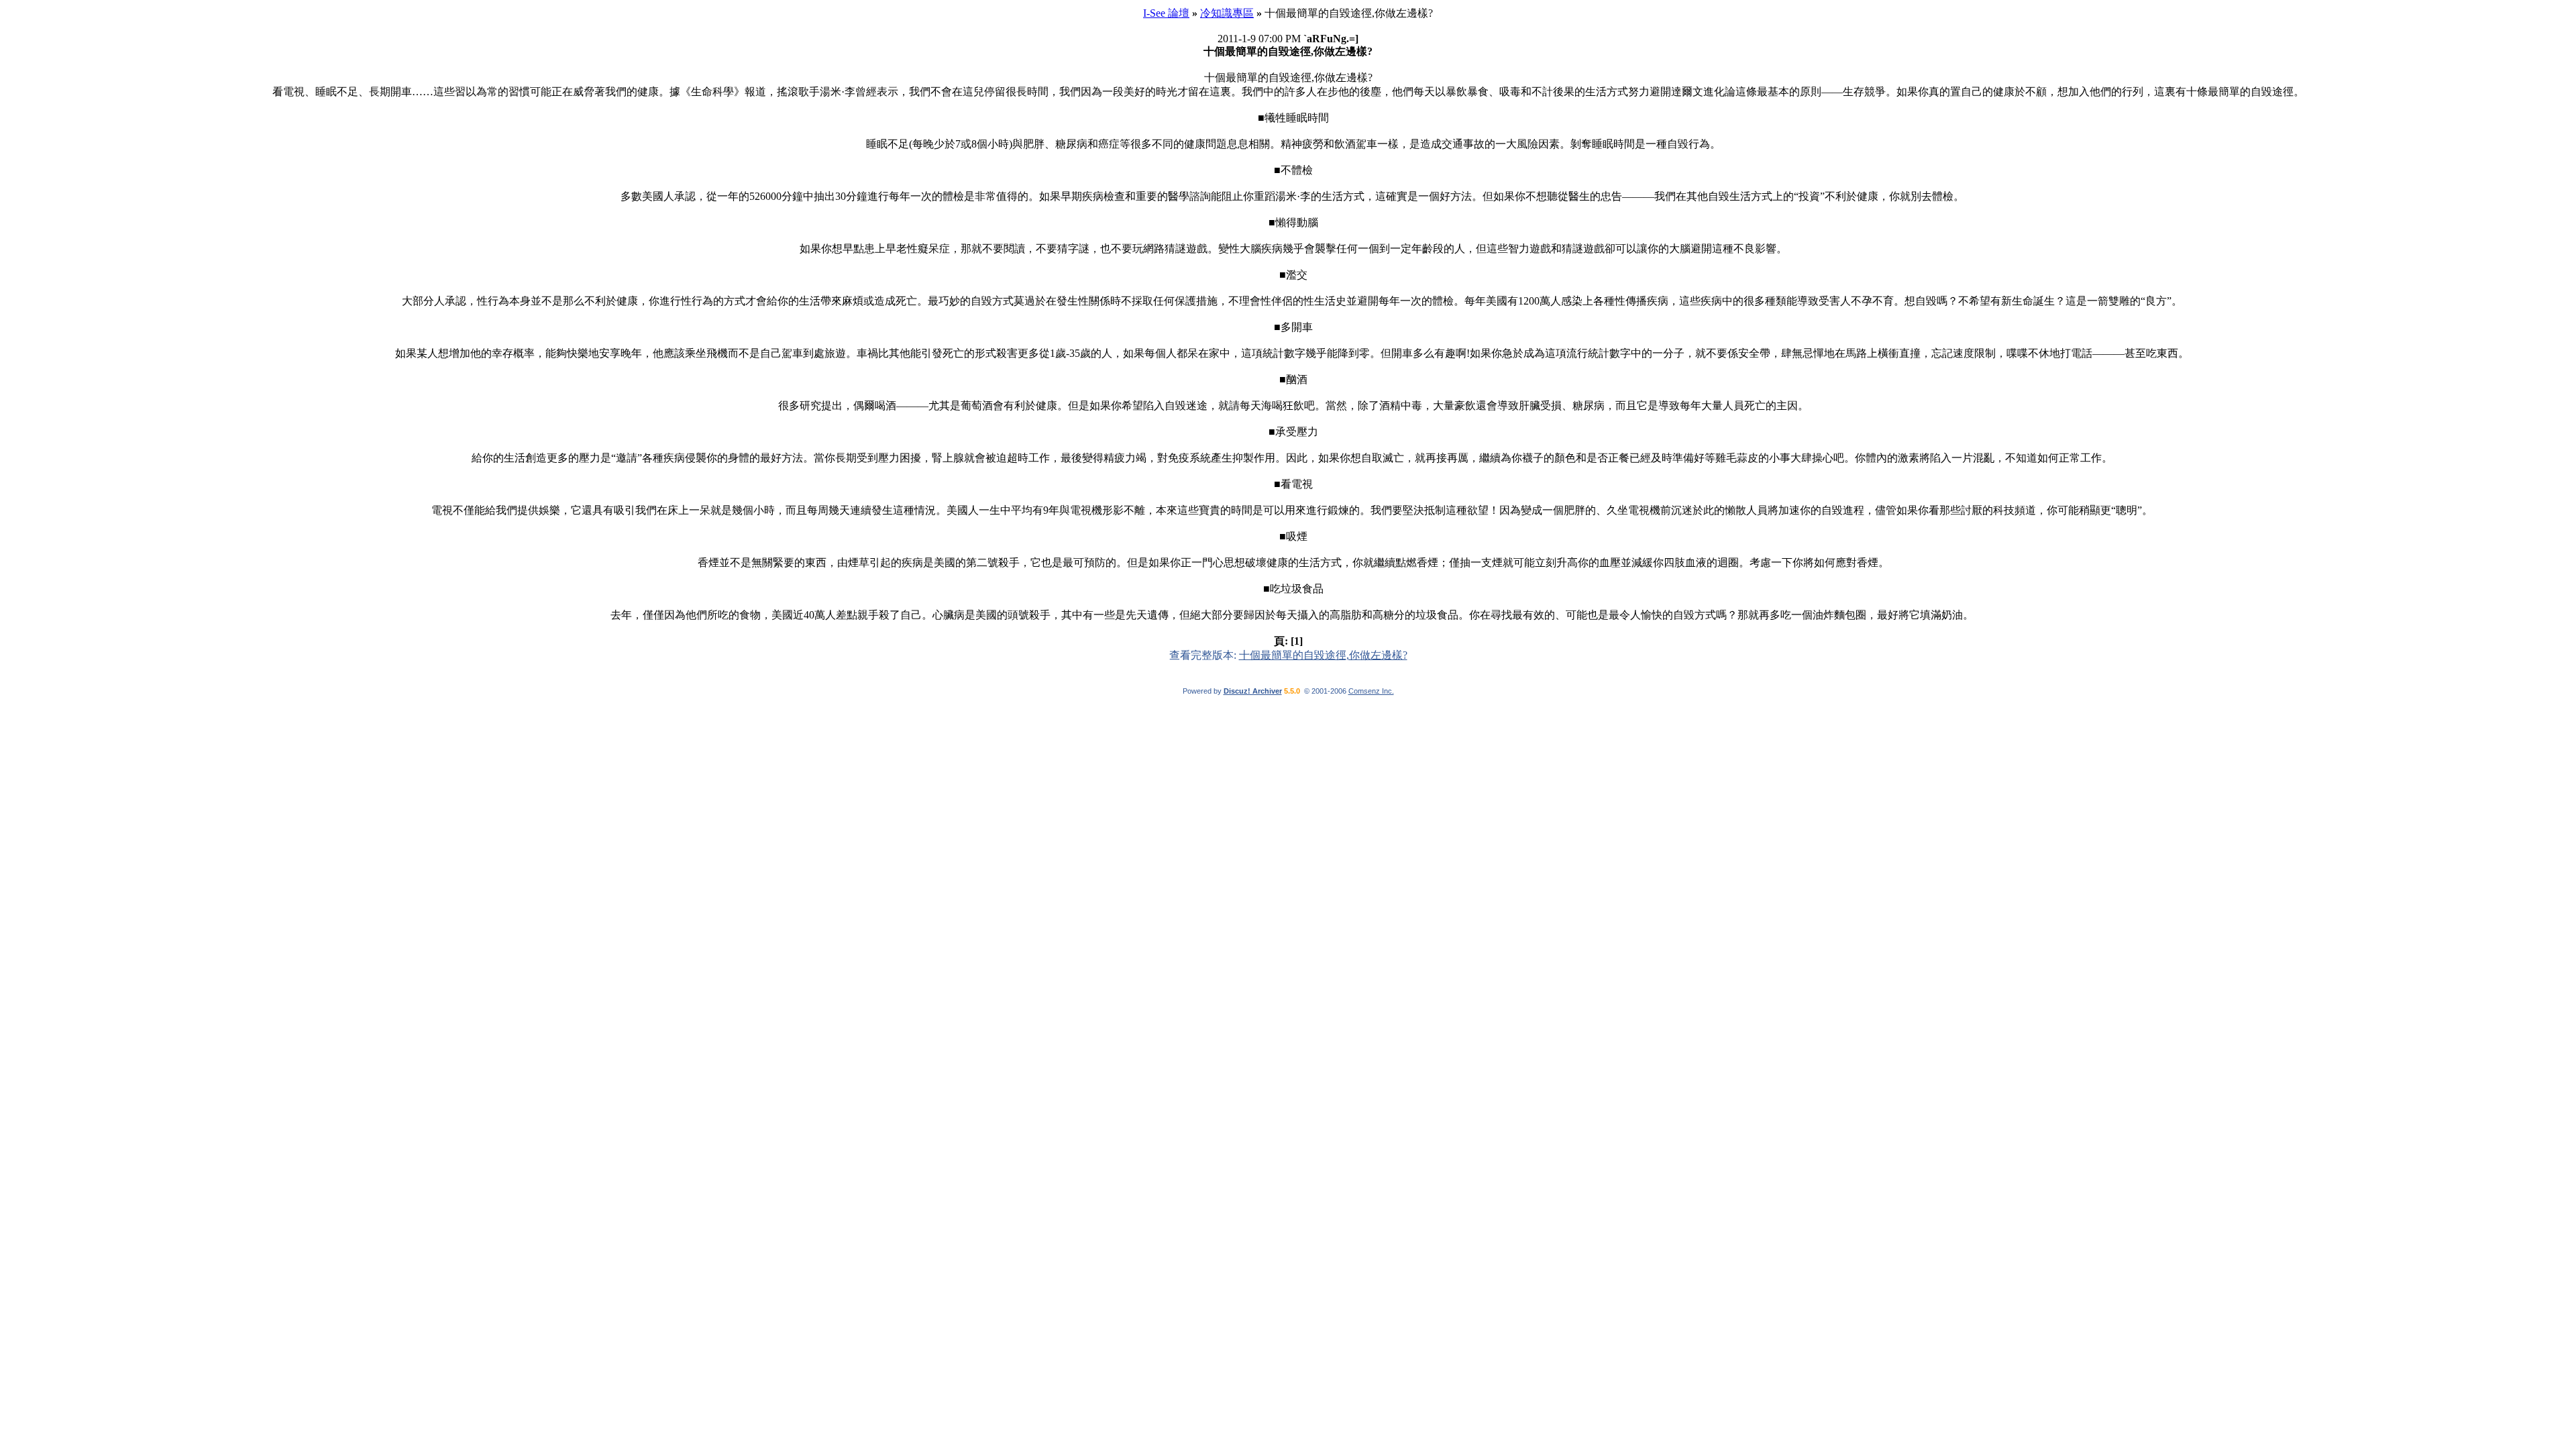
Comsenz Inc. (1371, 691)
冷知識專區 (1227, 13)
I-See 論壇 (1166, 13)
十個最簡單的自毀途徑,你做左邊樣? (1323, 655)
